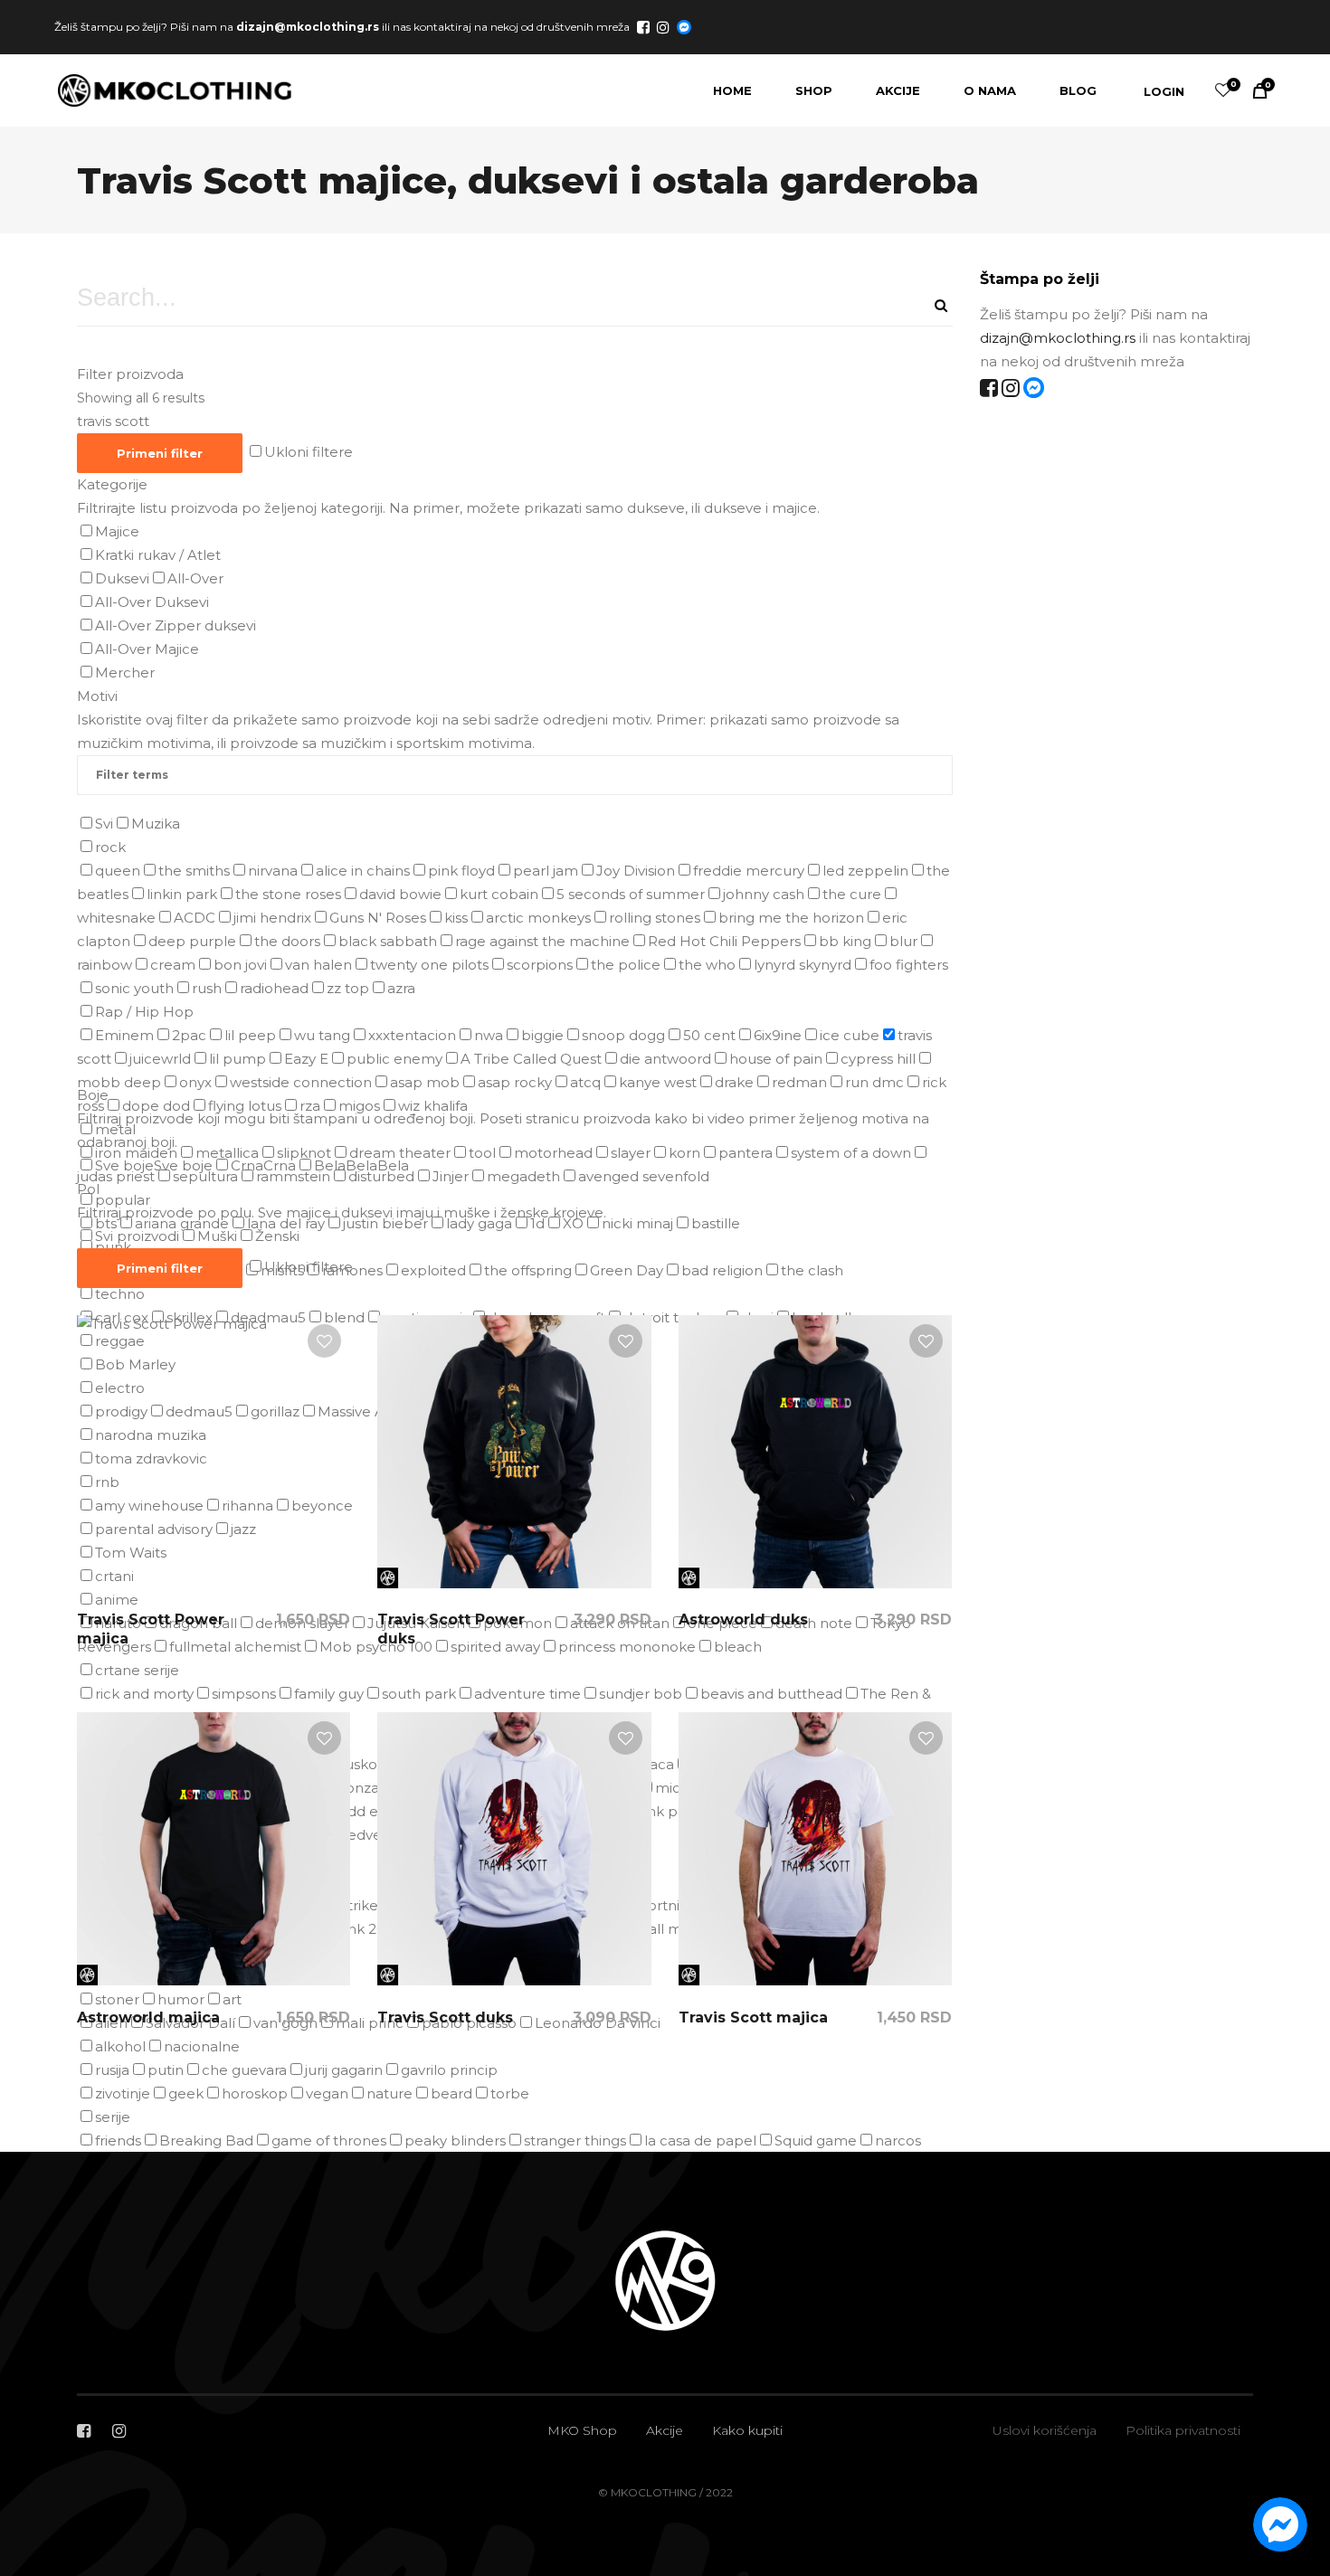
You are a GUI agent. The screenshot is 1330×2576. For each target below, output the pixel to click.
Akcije (665, 2430)
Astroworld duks (743, 1619)
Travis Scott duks (445, 2017)
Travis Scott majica (753, 2017)
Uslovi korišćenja (1045, 2430)
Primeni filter (160, 453)
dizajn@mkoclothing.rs (308, 26)
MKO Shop (582, 2430)
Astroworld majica (148, 2017)
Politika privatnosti (1183, 2430)
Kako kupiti (747, 2430)
